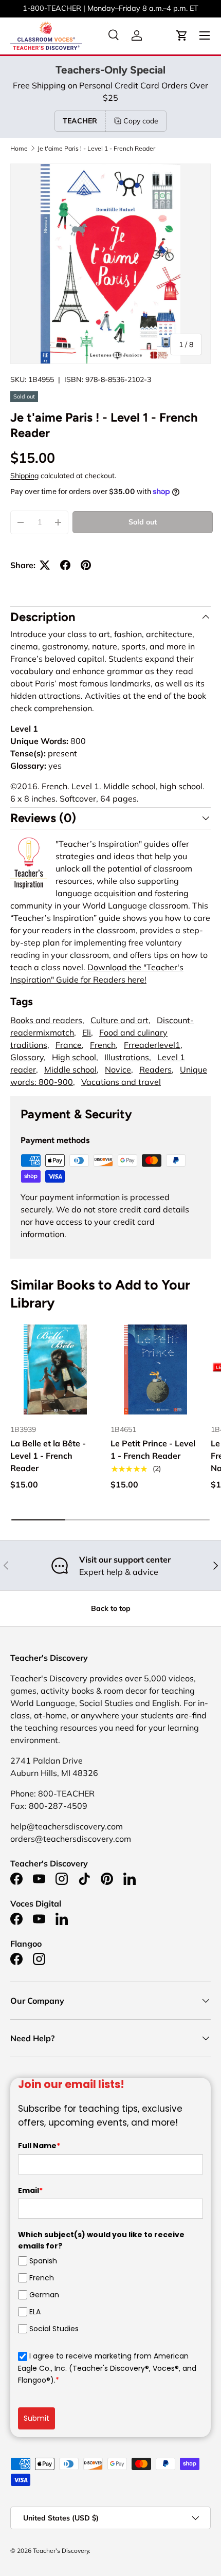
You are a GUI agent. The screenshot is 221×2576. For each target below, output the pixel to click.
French (103, 1045)
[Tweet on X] (45, 565)
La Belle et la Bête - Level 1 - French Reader (48, 1456)
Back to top (111, 1608)
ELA (35, 2312)
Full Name (39, 2146)
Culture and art (119, 1020)
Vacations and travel (121, 1082)
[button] (182, 35)
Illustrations (127, 1057)
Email (30, 2190)
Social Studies (54, 2329)
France (69, 1045)
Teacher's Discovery (61, 2551)
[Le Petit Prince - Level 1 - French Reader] (155, 1369)
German (44, 2295)
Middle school (70, 1069)
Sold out (143, 522)
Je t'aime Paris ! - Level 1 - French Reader (96, 149)
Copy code (141, 121)
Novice (118, 1069)
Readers (155, 1069)
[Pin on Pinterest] (86, 565)
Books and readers (46, 1020)
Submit (36, 2418)
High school (74, 1057)
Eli (87, 1032)
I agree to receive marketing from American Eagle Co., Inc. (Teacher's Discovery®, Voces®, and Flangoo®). (107, 2368)
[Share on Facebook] (65, 565)
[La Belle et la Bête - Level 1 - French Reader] (55, 1369)
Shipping (24, 476)
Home (19, 149)
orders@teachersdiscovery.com (155, 8)
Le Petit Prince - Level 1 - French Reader (153, 1449)
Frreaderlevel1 (152, 1045)
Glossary (27, 1057)
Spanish (43, 2261)
